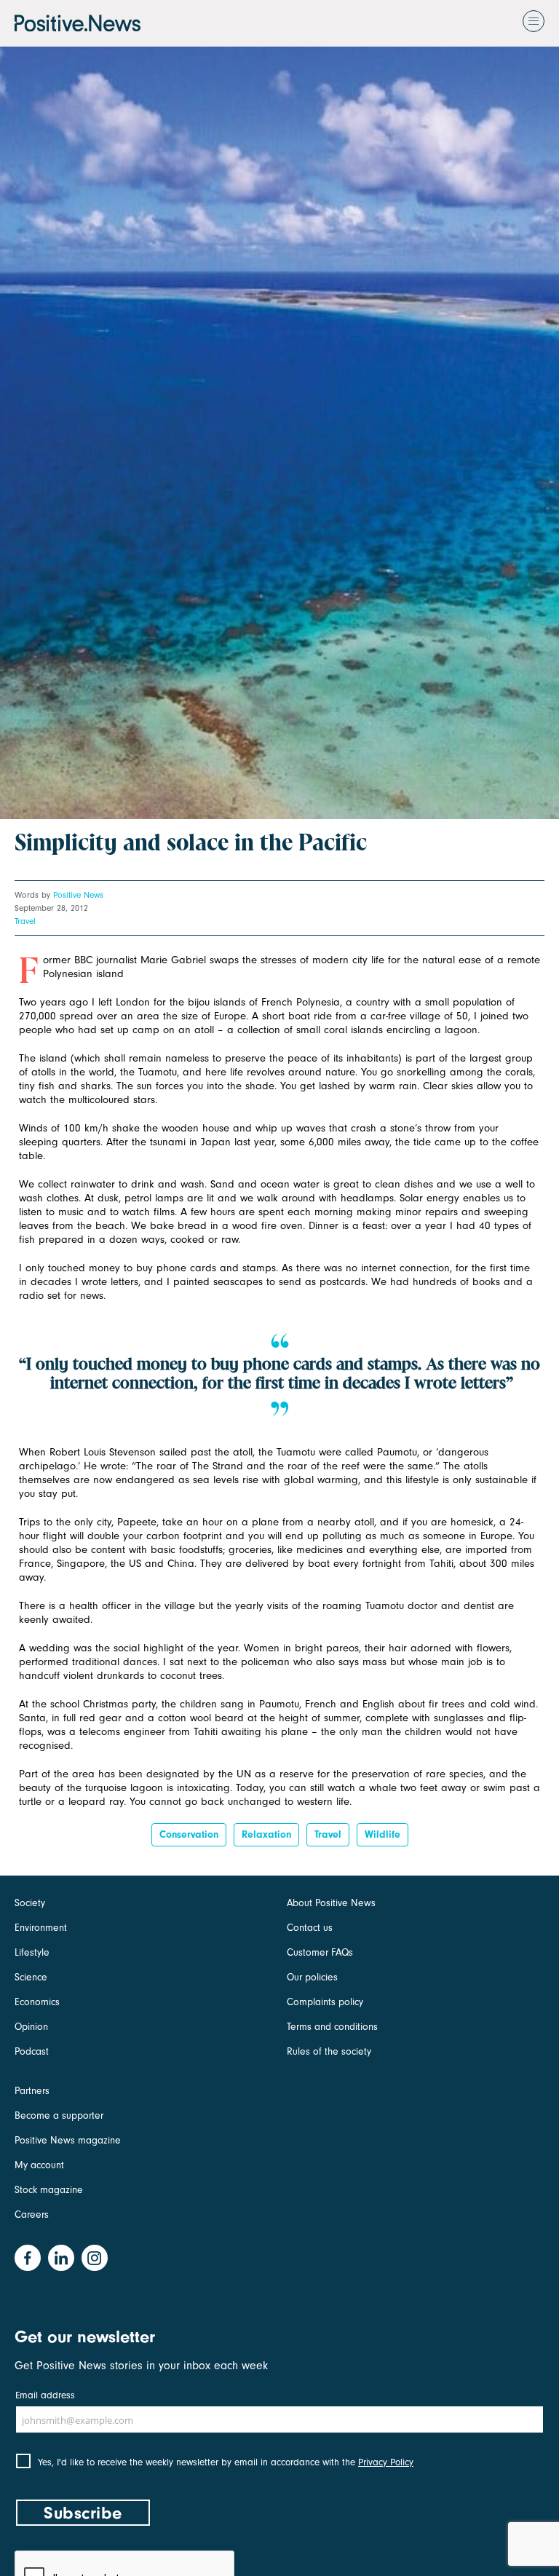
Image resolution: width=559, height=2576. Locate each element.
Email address (45, 2395)
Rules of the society (329, 2051)
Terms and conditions (332, 2027)
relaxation (266, 1834)
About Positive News (331, 1903)
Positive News (78, 895)
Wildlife (382, 1834)
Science (31, 1977)
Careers (32, 2215)
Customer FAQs (320, 1952)
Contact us (310, 1928)
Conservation (189, 1834)
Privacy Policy (386, 2462)
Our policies (312, 1977)
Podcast (32, 2051)
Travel (25, 921)
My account (39, 2165)
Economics (37, 2002)
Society (30, 1903)
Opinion (31, 2027)
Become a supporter (59, 2115)
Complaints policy (325, 2002)
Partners (32, 2091)
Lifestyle (32, 1952)
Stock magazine (49, 2190)
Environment (41, 1928)
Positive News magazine (68, 2140)
